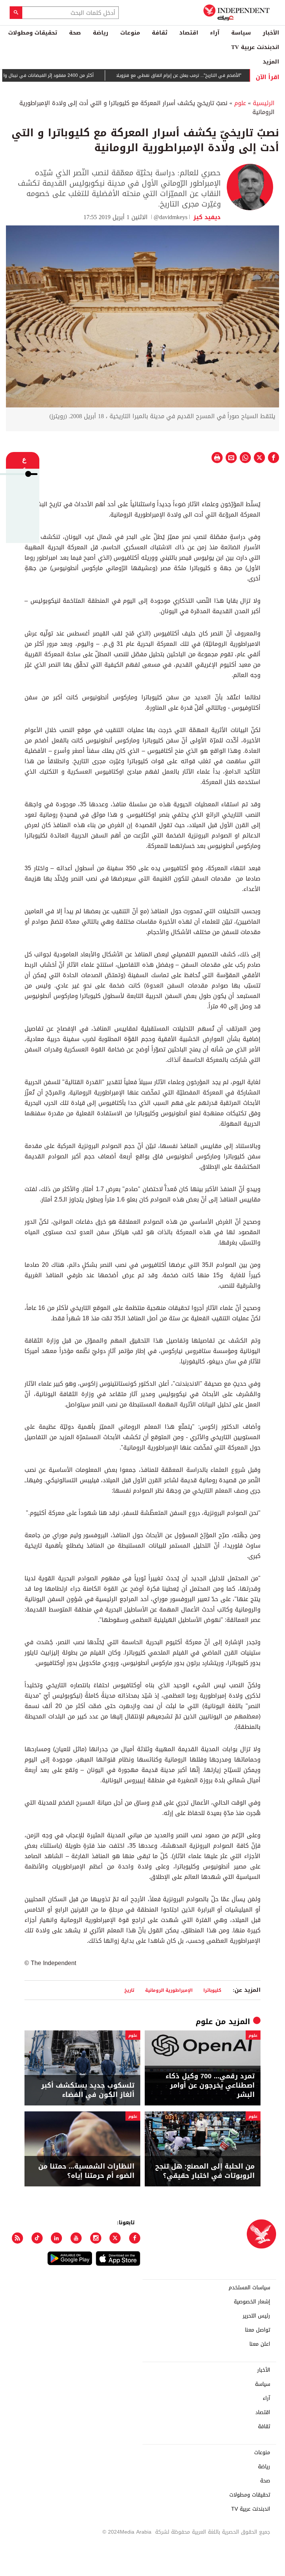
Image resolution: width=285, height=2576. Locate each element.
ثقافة (160, 33)
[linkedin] (56, 2238)
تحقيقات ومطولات (33, 33)
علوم (240, 103)
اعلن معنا (260, 2344)
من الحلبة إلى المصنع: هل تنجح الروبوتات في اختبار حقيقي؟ (205, 2171)
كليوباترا (212, 1990)
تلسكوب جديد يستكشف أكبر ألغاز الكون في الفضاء (88, 2090)
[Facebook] (135, 2238)
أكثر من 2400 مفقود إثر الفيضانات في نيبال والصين (71, 75)
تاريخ (129, 1990)
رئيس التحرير (256, 2316)
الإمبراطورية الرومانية (169, 1990)
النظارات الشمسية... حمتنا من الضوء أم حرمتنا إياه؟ (86, 2171)
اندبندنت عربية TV (255, 47)
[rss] (17, 2238)
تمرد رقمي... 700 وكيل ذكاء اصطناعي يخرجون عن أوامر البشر (210, 2086)
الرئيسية (264, 103)
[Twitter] (115, 2238)
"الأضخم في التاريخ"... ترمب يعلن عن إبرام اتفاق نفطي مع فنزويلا (207, 75)
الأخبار (271, 33)
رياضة (101, 33)
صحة (75, 33)
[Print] (217, 458)
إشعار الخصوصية (252, 2302)
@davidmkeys (171, 217)
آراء (215, 33)
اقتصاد (189, 33)
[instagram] (96, 2238)
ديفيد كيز (206, 217)
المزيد (271, 62)
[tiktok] (37, 2238)
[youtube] (76, 2238)
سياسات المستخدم (249, 2288)
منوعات (130, 33)
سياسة (241, 33)
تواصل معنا (258, 2330)
